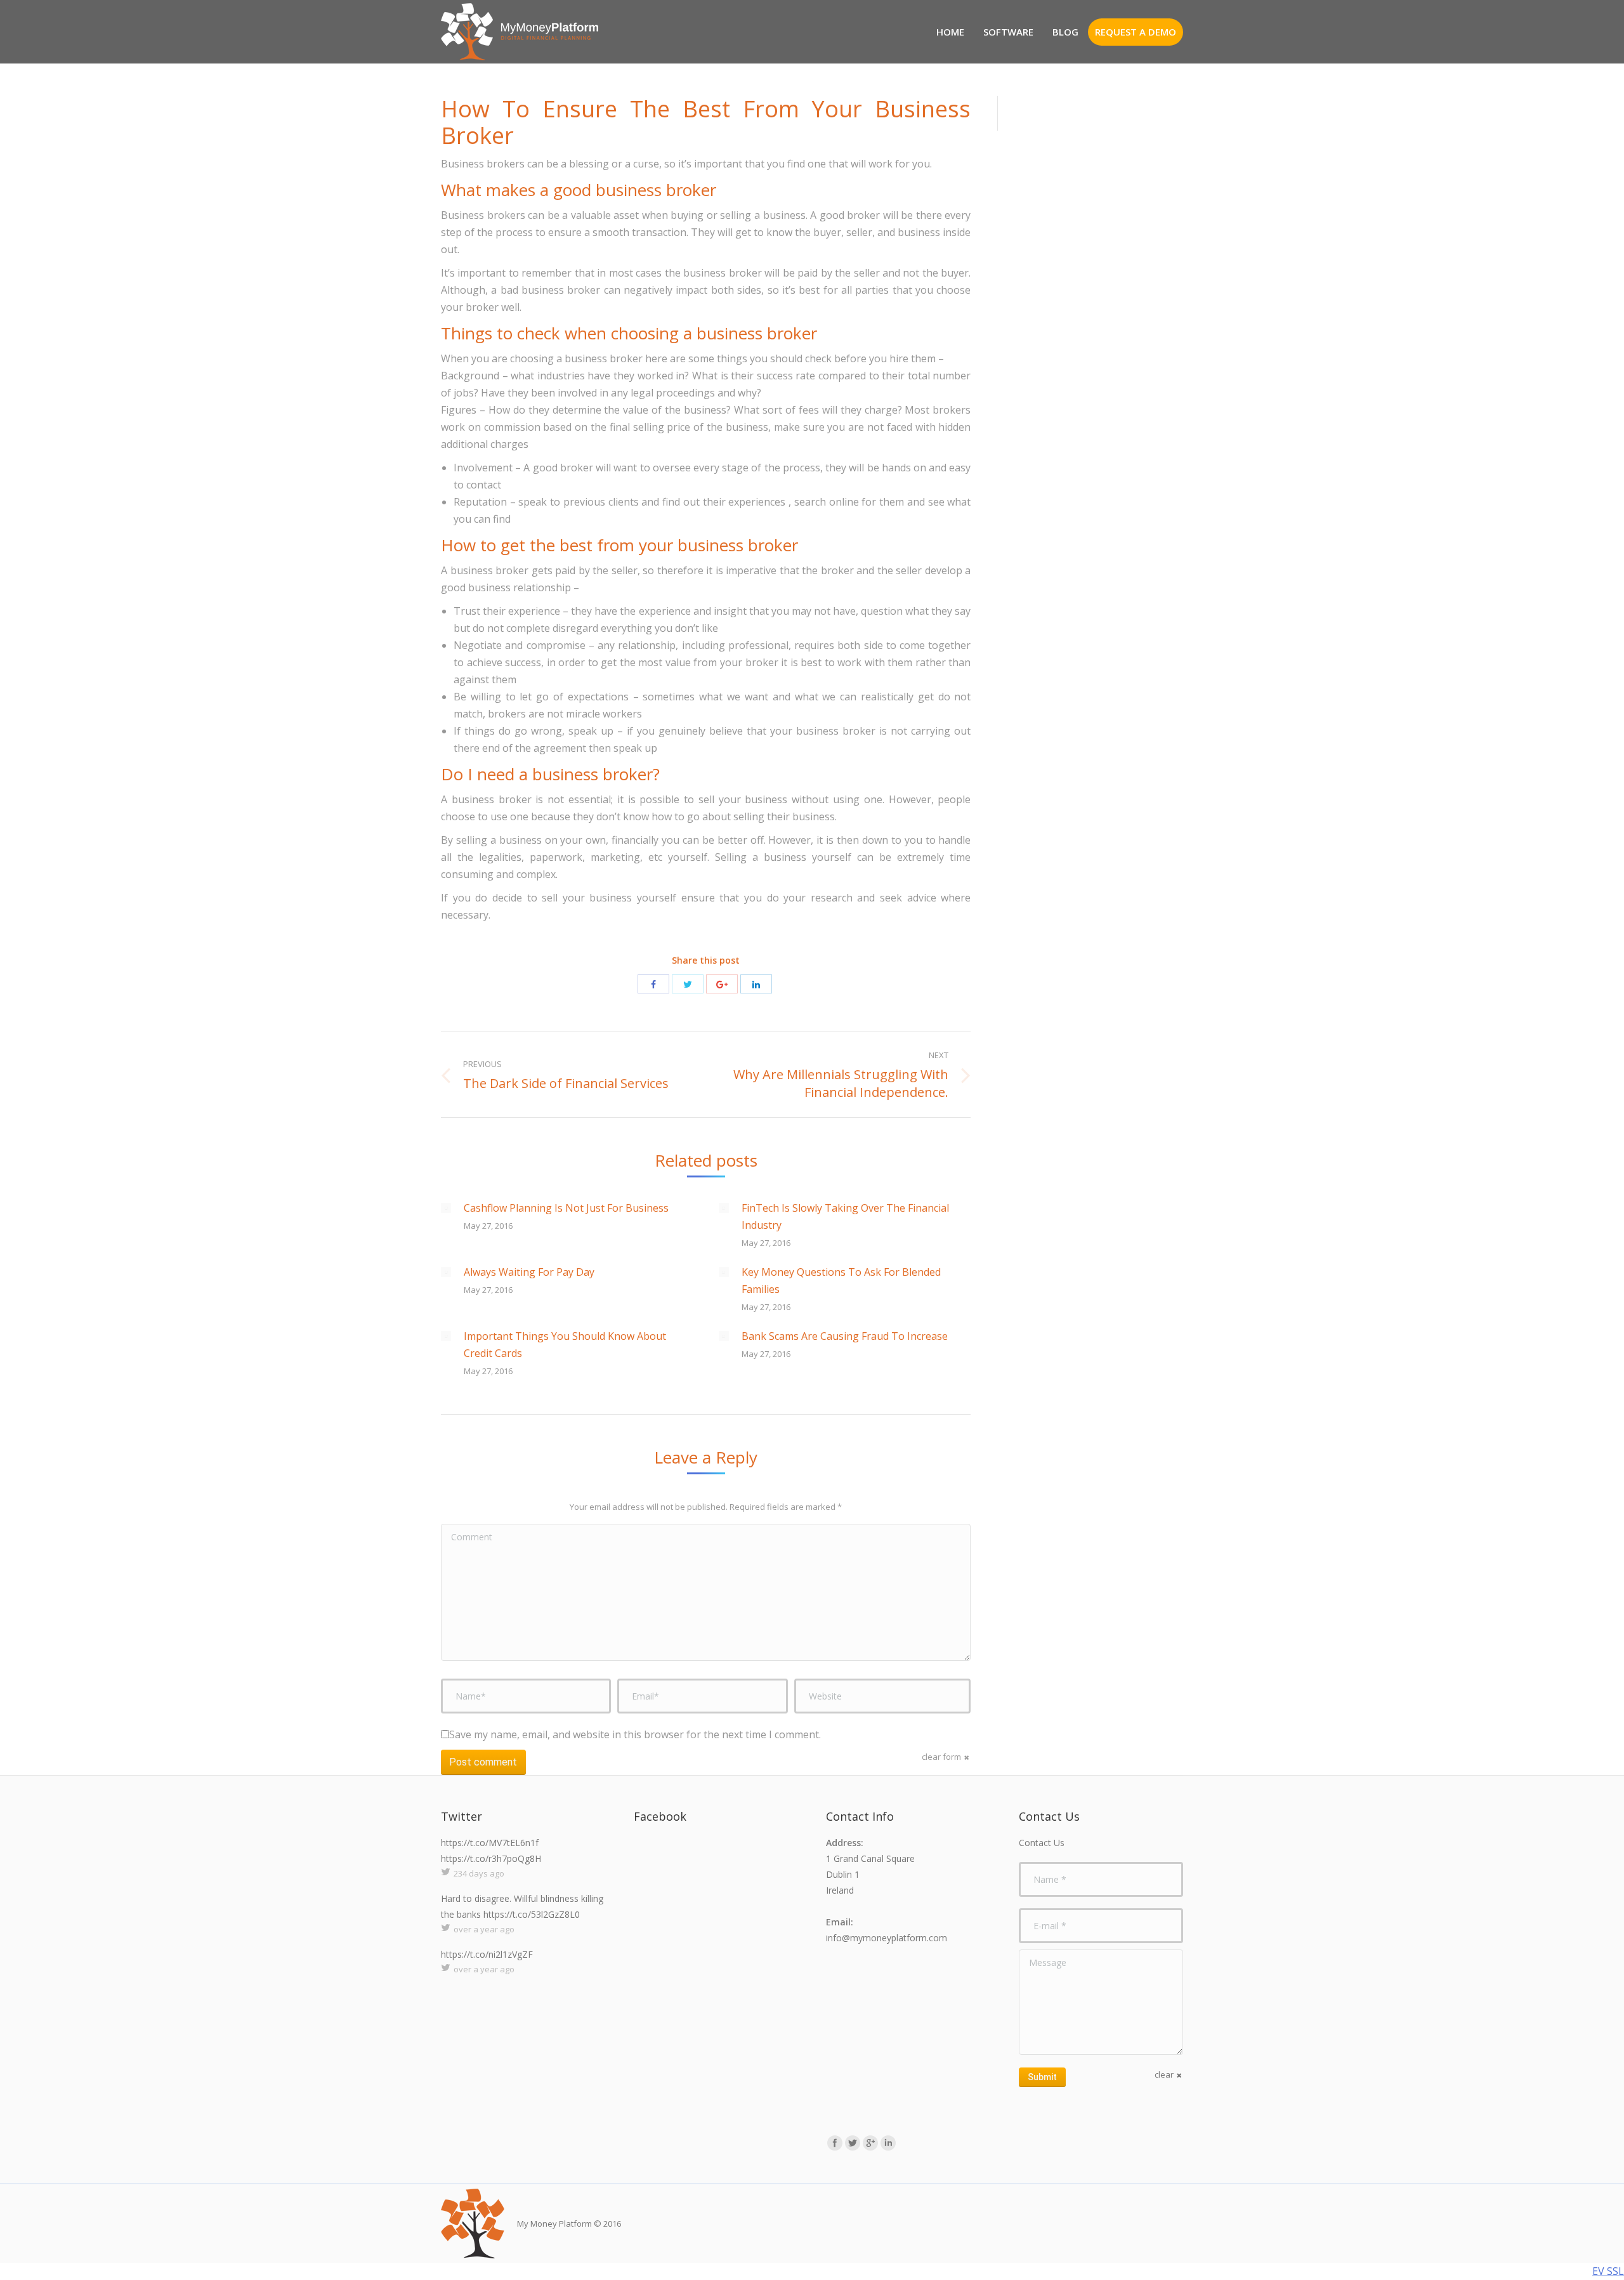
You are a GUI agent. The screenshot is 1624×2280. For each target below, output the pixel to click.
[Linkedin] (888, 2143)
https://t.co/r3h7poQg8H (491, 1858)
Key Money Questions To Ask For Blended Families (841, 1281)
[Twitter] (688, 984)
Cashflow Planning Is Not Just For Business (566, 1208)
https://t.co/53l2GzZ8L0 (532, 1914)
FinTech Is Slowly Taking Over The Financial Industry (845, 1216)
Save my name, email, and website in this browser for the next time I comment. (635, 1734)
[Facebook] (653, 984)
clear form (941, 1757)
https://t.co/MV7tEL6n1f (490, 1843)
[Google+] (722, 984)
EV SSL (1608, 2271)
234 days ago (479, 1873)
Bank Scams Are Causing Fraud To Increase (845, 1336)
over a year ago (484, 1929)
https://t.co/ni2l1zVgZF (487, 1954)
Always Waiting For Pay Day (529, 1272)
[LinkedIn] (756, 984)
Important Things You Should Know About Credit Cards (565, 1345)
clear (1164, 2074)
